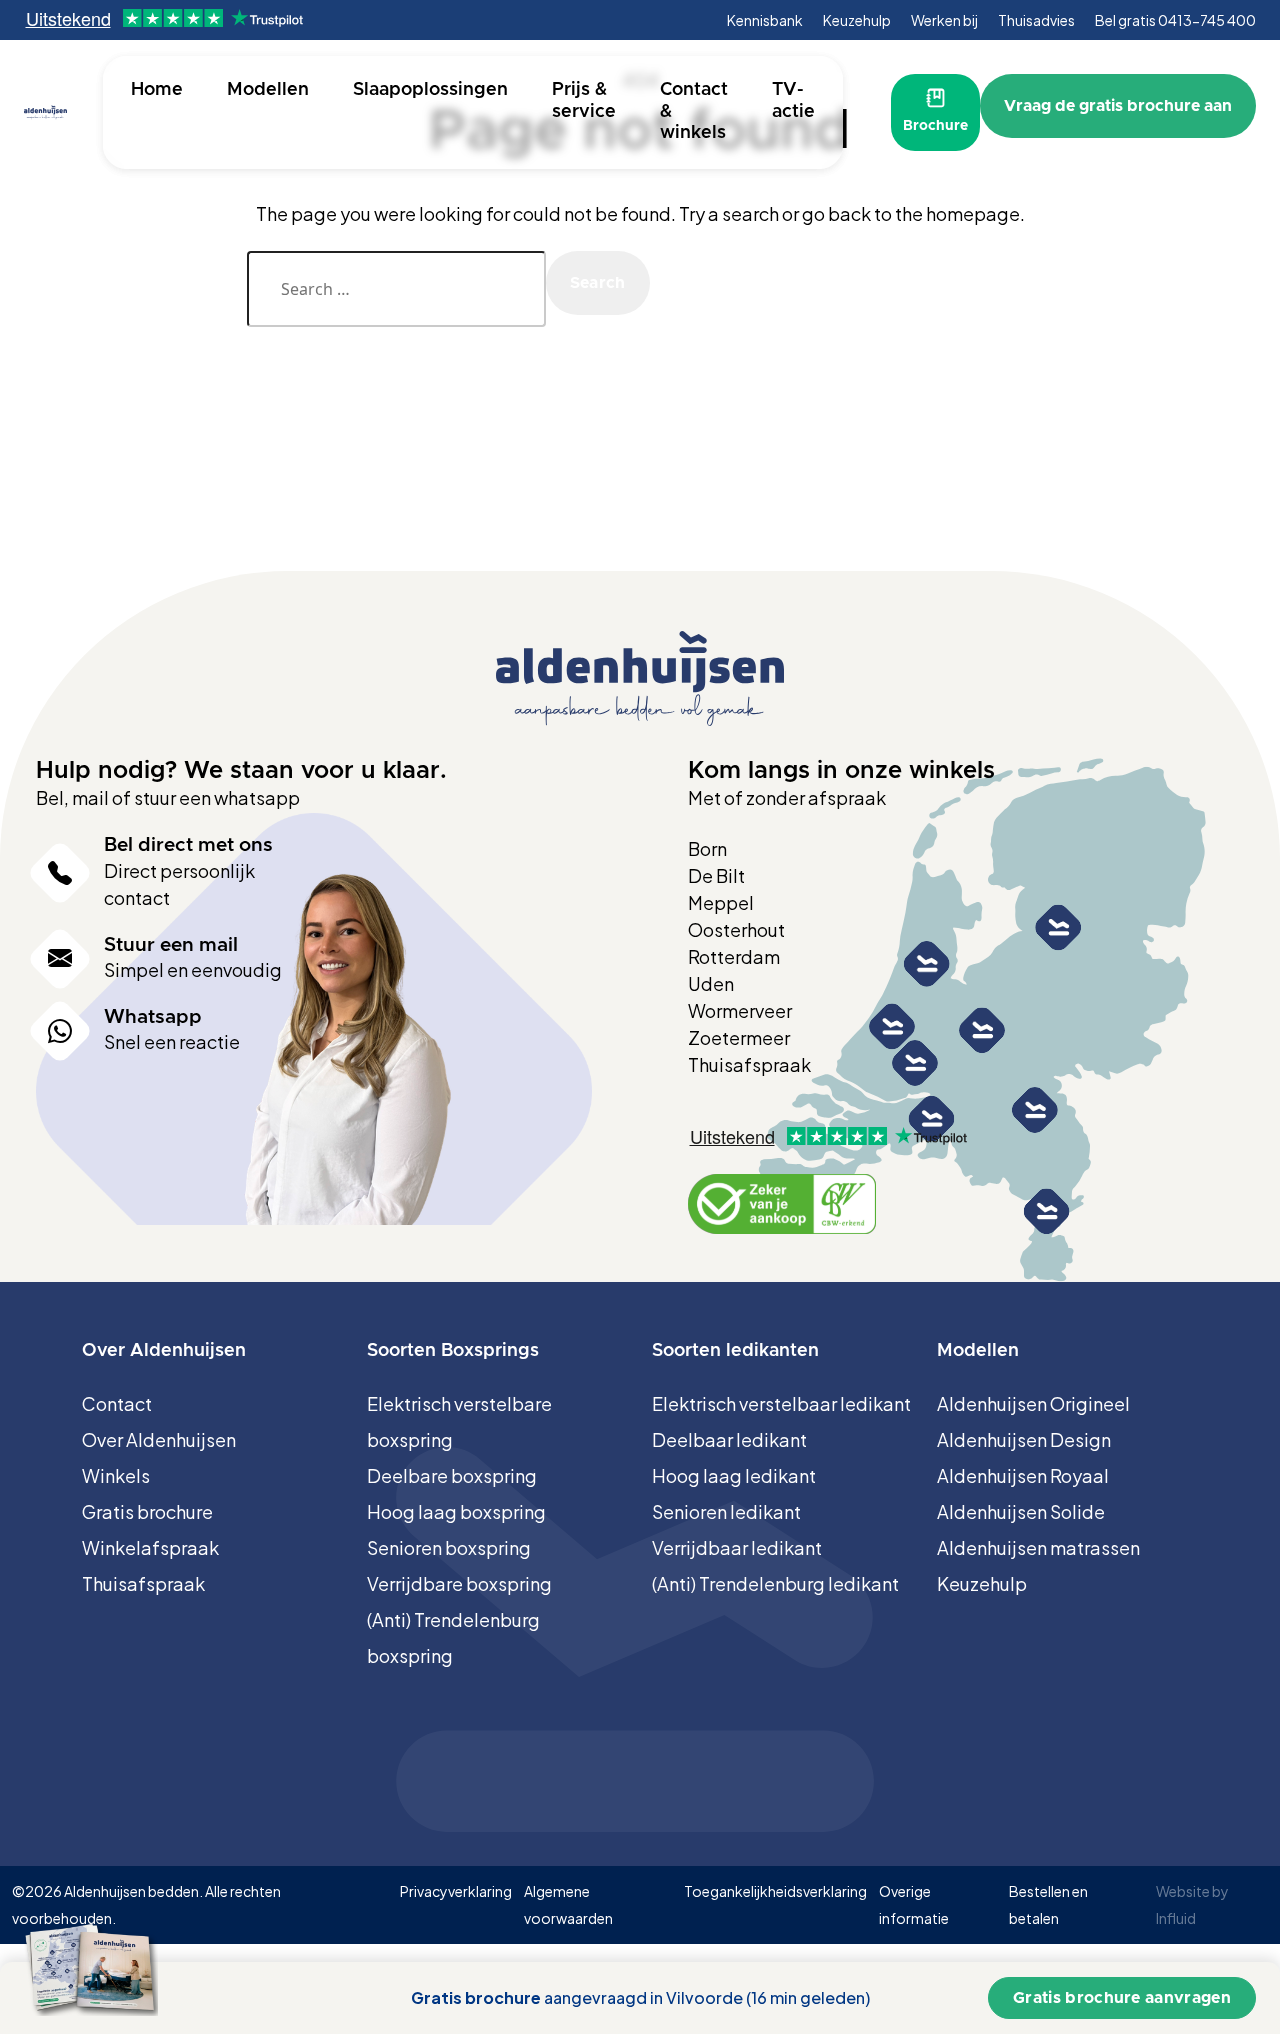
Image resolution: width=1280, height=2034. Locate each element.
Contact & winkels (694, 111)
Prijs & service (584, 101)
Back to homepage (634, 383)
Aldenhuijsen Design (1024, 1439)
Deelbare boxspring (452, 1475)
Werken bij (944, 20)
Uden (711, 983)
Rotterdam (734, 956)
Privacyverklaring (456, 1891)
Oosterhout (736, 929)
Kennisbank (765, 20)
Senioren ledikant (726, 1511)
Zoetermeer (739, 1037)
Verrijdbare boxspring (459, 1583)
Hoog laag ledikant (734, 1475)
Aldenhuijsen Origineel (1033, 1403)
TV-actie (793, 101)
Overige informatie (914, 1904)
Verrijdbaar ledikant (737, 1547)
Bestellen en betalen (1048, 1904)
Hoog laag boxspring (456, 1511)
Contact (117, 1403)
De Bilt (716, 875)
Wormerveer (740, 1010)
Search (598, 283)
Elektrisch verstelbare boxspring (459, 1421)
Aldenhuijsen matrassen (1038, 1547)
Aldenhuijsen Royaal (1023, 1475)
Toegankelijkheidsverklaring (775, 1891)
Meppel (721, 902)
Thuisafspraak (749, 1064)
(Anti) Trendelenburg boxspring (453, 1637)
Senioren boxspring (449, 1547)
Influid (1176, 1918)
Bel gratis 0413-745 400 (1175, 20)
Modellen (268, 90)
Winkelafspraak (150, 1547)
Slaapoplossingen (430, 90)
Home (157, 90)
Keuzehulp (857, 20)
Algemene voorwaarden (568, 1904)
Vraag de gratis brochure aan (1118, 106)
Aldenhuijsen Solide (1021, 1511)
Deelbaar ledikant (729, 1439)
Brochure (935, 126)
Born (707, 848)
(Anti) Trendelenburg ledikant (775, 1583)
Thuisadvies (1036, 20)
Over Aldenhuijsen (159, 1439)
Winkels (116, 1475)
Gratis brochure (147, 1511)
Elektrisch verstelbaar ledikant (781, 1403)
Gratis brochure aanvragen (1122, 1998)
